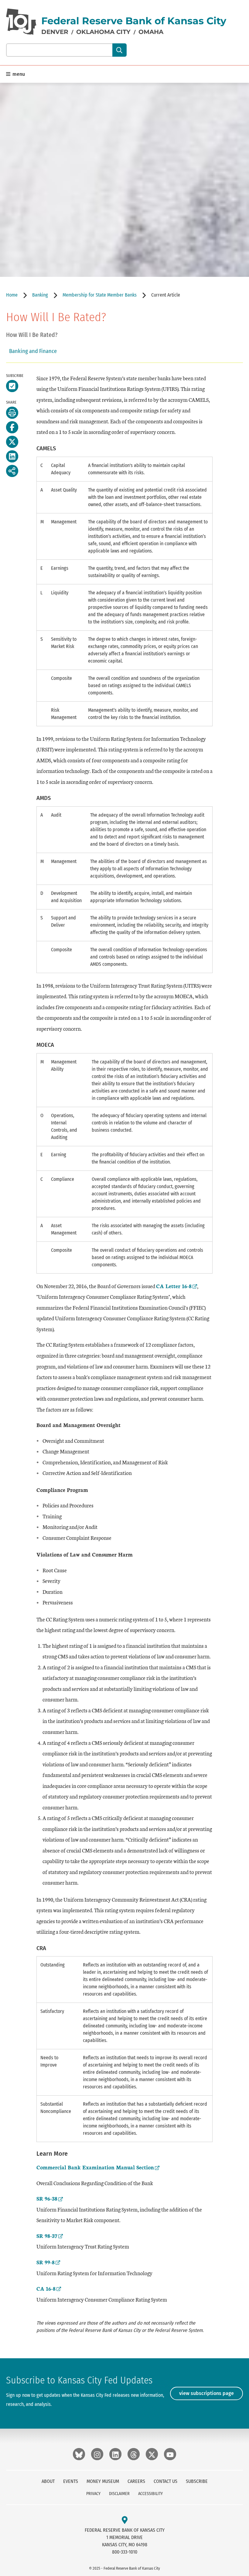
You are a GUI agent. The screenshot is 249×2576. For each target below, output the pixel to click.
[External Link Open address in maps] (125, 2520)
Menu (18, 74)
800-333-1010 (125, 2552)
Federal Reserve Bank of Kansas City (134, 21)
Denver (55, 32)
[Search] (119, 50)
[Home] (21, 22)
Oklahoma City (103, 32)
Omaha (151, 32)
